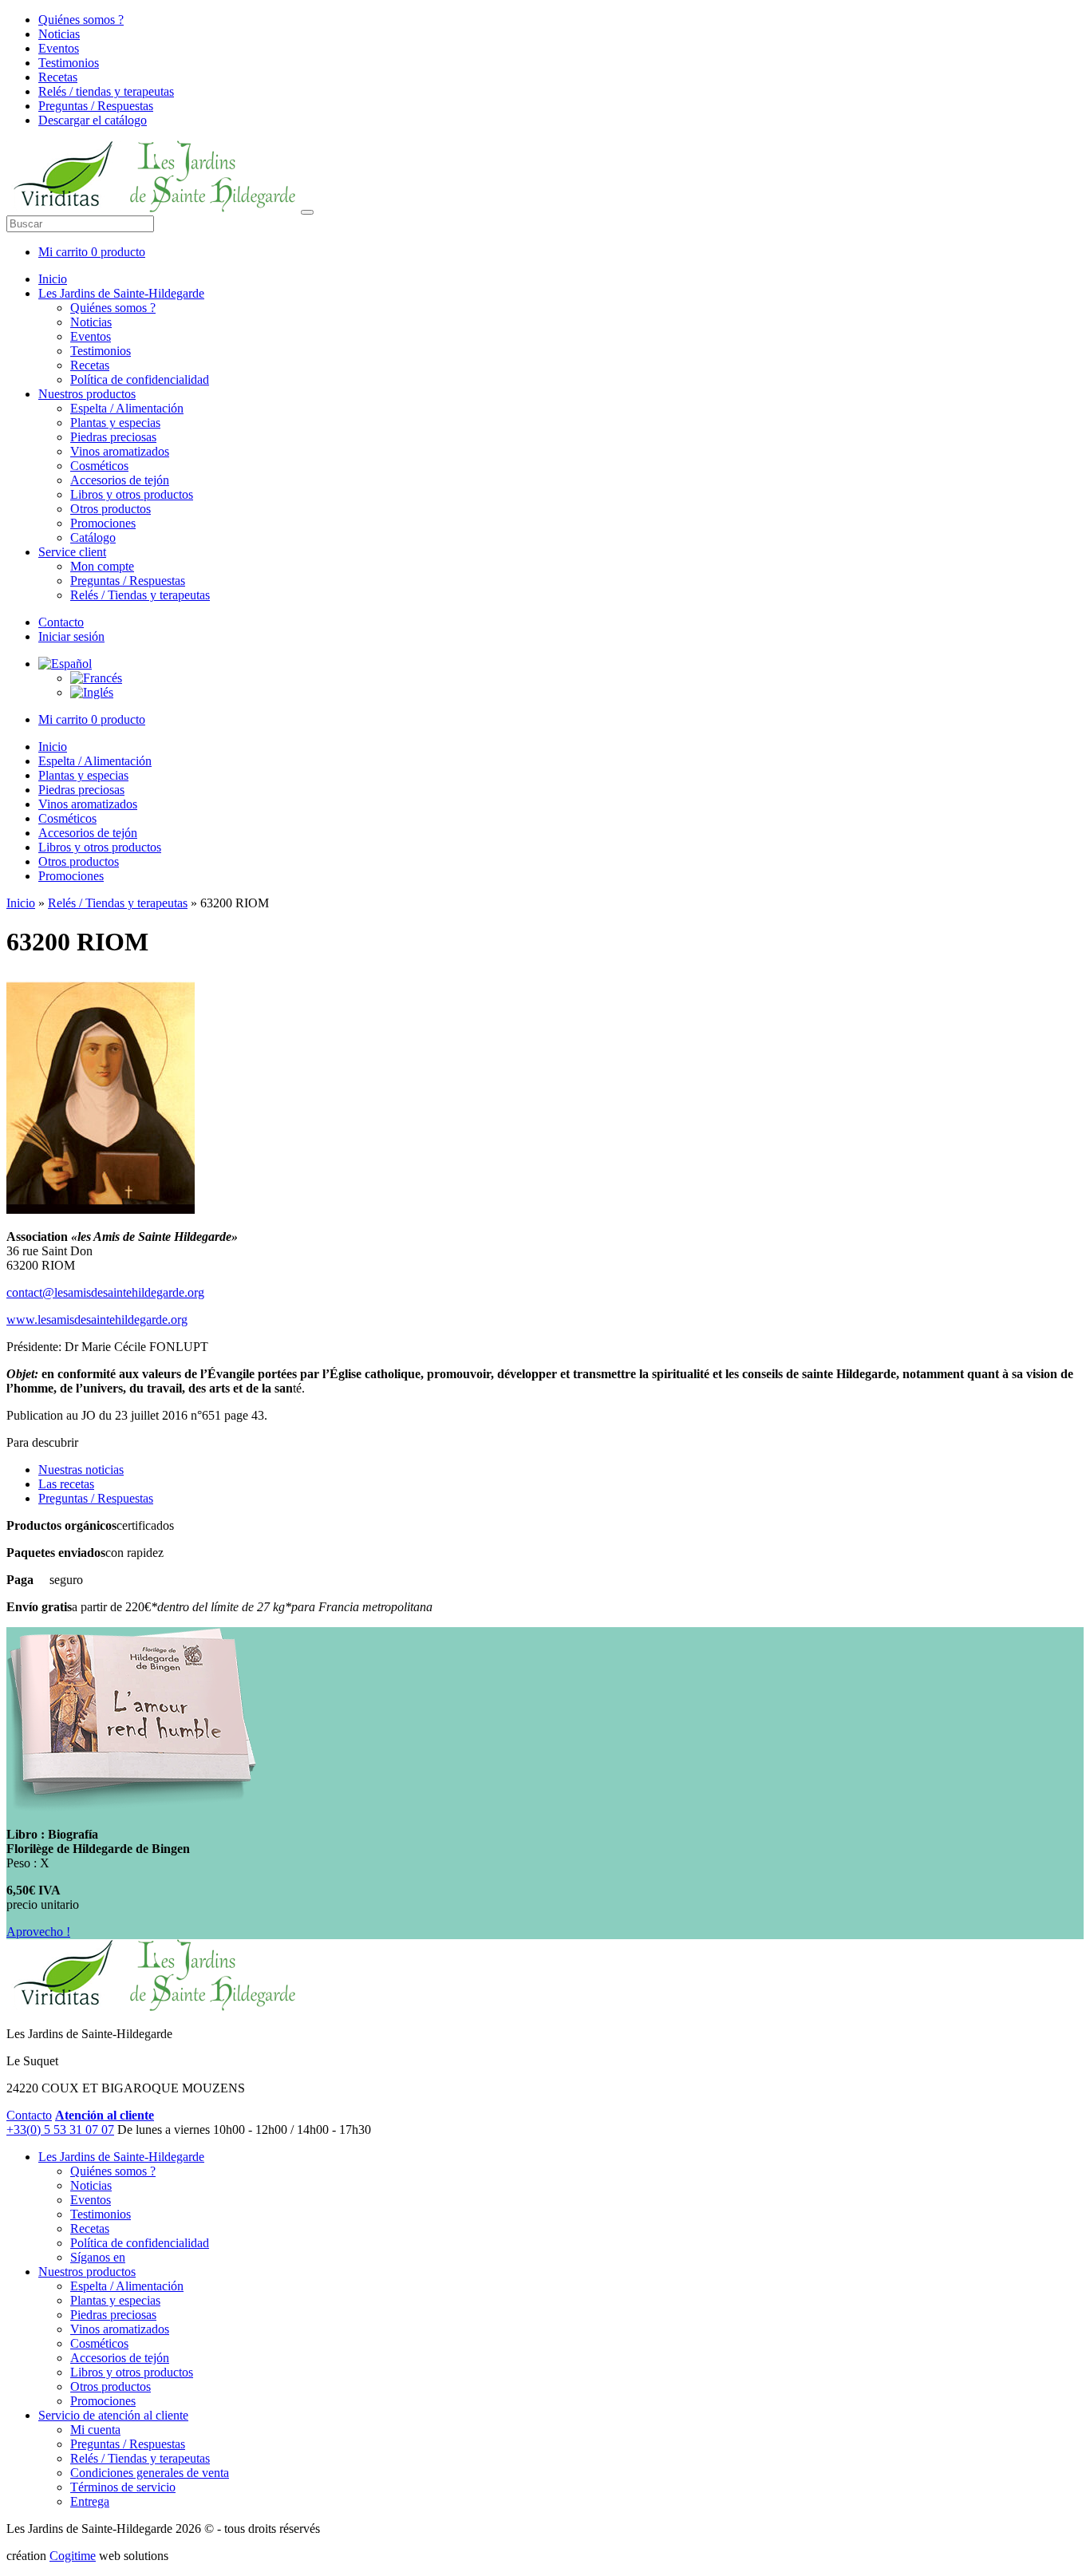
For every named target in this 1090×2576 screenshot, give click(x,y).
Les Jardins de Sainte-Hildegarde (121, 293)
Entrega (90, 2501)
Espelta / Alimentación (127, 408)
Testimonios (69, 63)
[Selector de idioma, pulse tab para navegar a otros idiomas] (65, 664)
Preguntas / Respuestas (96, 106)
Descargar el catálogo (93, 120)
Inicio (53, 279)
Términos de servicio (123, 2487)
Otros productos (111, 509)
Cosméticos (99, 466)
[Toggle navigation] (307, 212)
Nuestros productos (87, 394)
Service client (72, 552)
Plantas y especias (115, 423)
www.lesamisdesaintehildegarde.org (97, 1320)
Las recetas (66, 1484)
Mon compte (102, 566)
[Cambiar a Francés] (96, 678)
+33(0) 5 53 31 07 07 (60, 2130)
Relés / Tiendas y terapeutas (140, 595)
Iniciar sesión (71, 636)
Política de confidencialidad (140, 379)
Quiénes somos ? (81, 20)
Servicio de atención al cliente (113, 2415)
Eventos (59, 48)
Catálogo (93, 537)
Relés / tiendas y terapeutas (106, 91)
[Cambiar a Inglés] (92, 692)
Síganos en (98, 2257)
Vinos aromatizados (120, 451)
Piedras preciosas (113, 437)
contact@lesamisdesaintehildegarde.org (105, 1292)
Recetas (58, 77)
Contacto (61, 622)
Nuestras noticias (81, 1470)
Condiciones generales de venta (150, 2473)
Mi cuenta (95, 2430)
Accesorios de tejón (120, 480)
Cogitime (73, 2556)
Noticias (59, 34)
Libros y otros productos (132, 494)
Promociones (103, 523)
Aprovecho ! (38, 1932)
